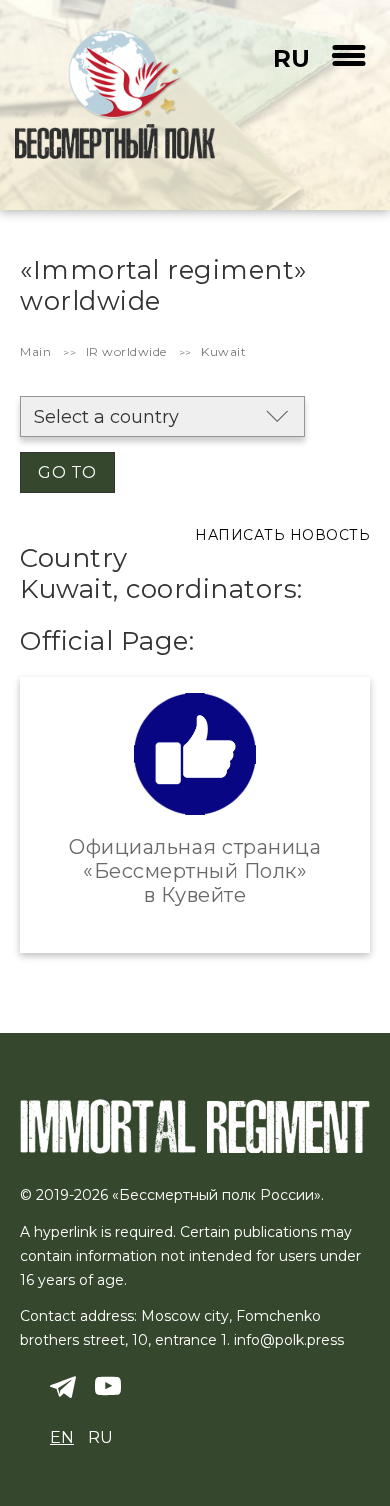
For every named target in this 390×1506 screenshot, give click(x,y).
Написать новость (282, 535)
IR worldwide (126, 351)
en (62, 1437)
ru (291, 58)
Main (35, 351)
